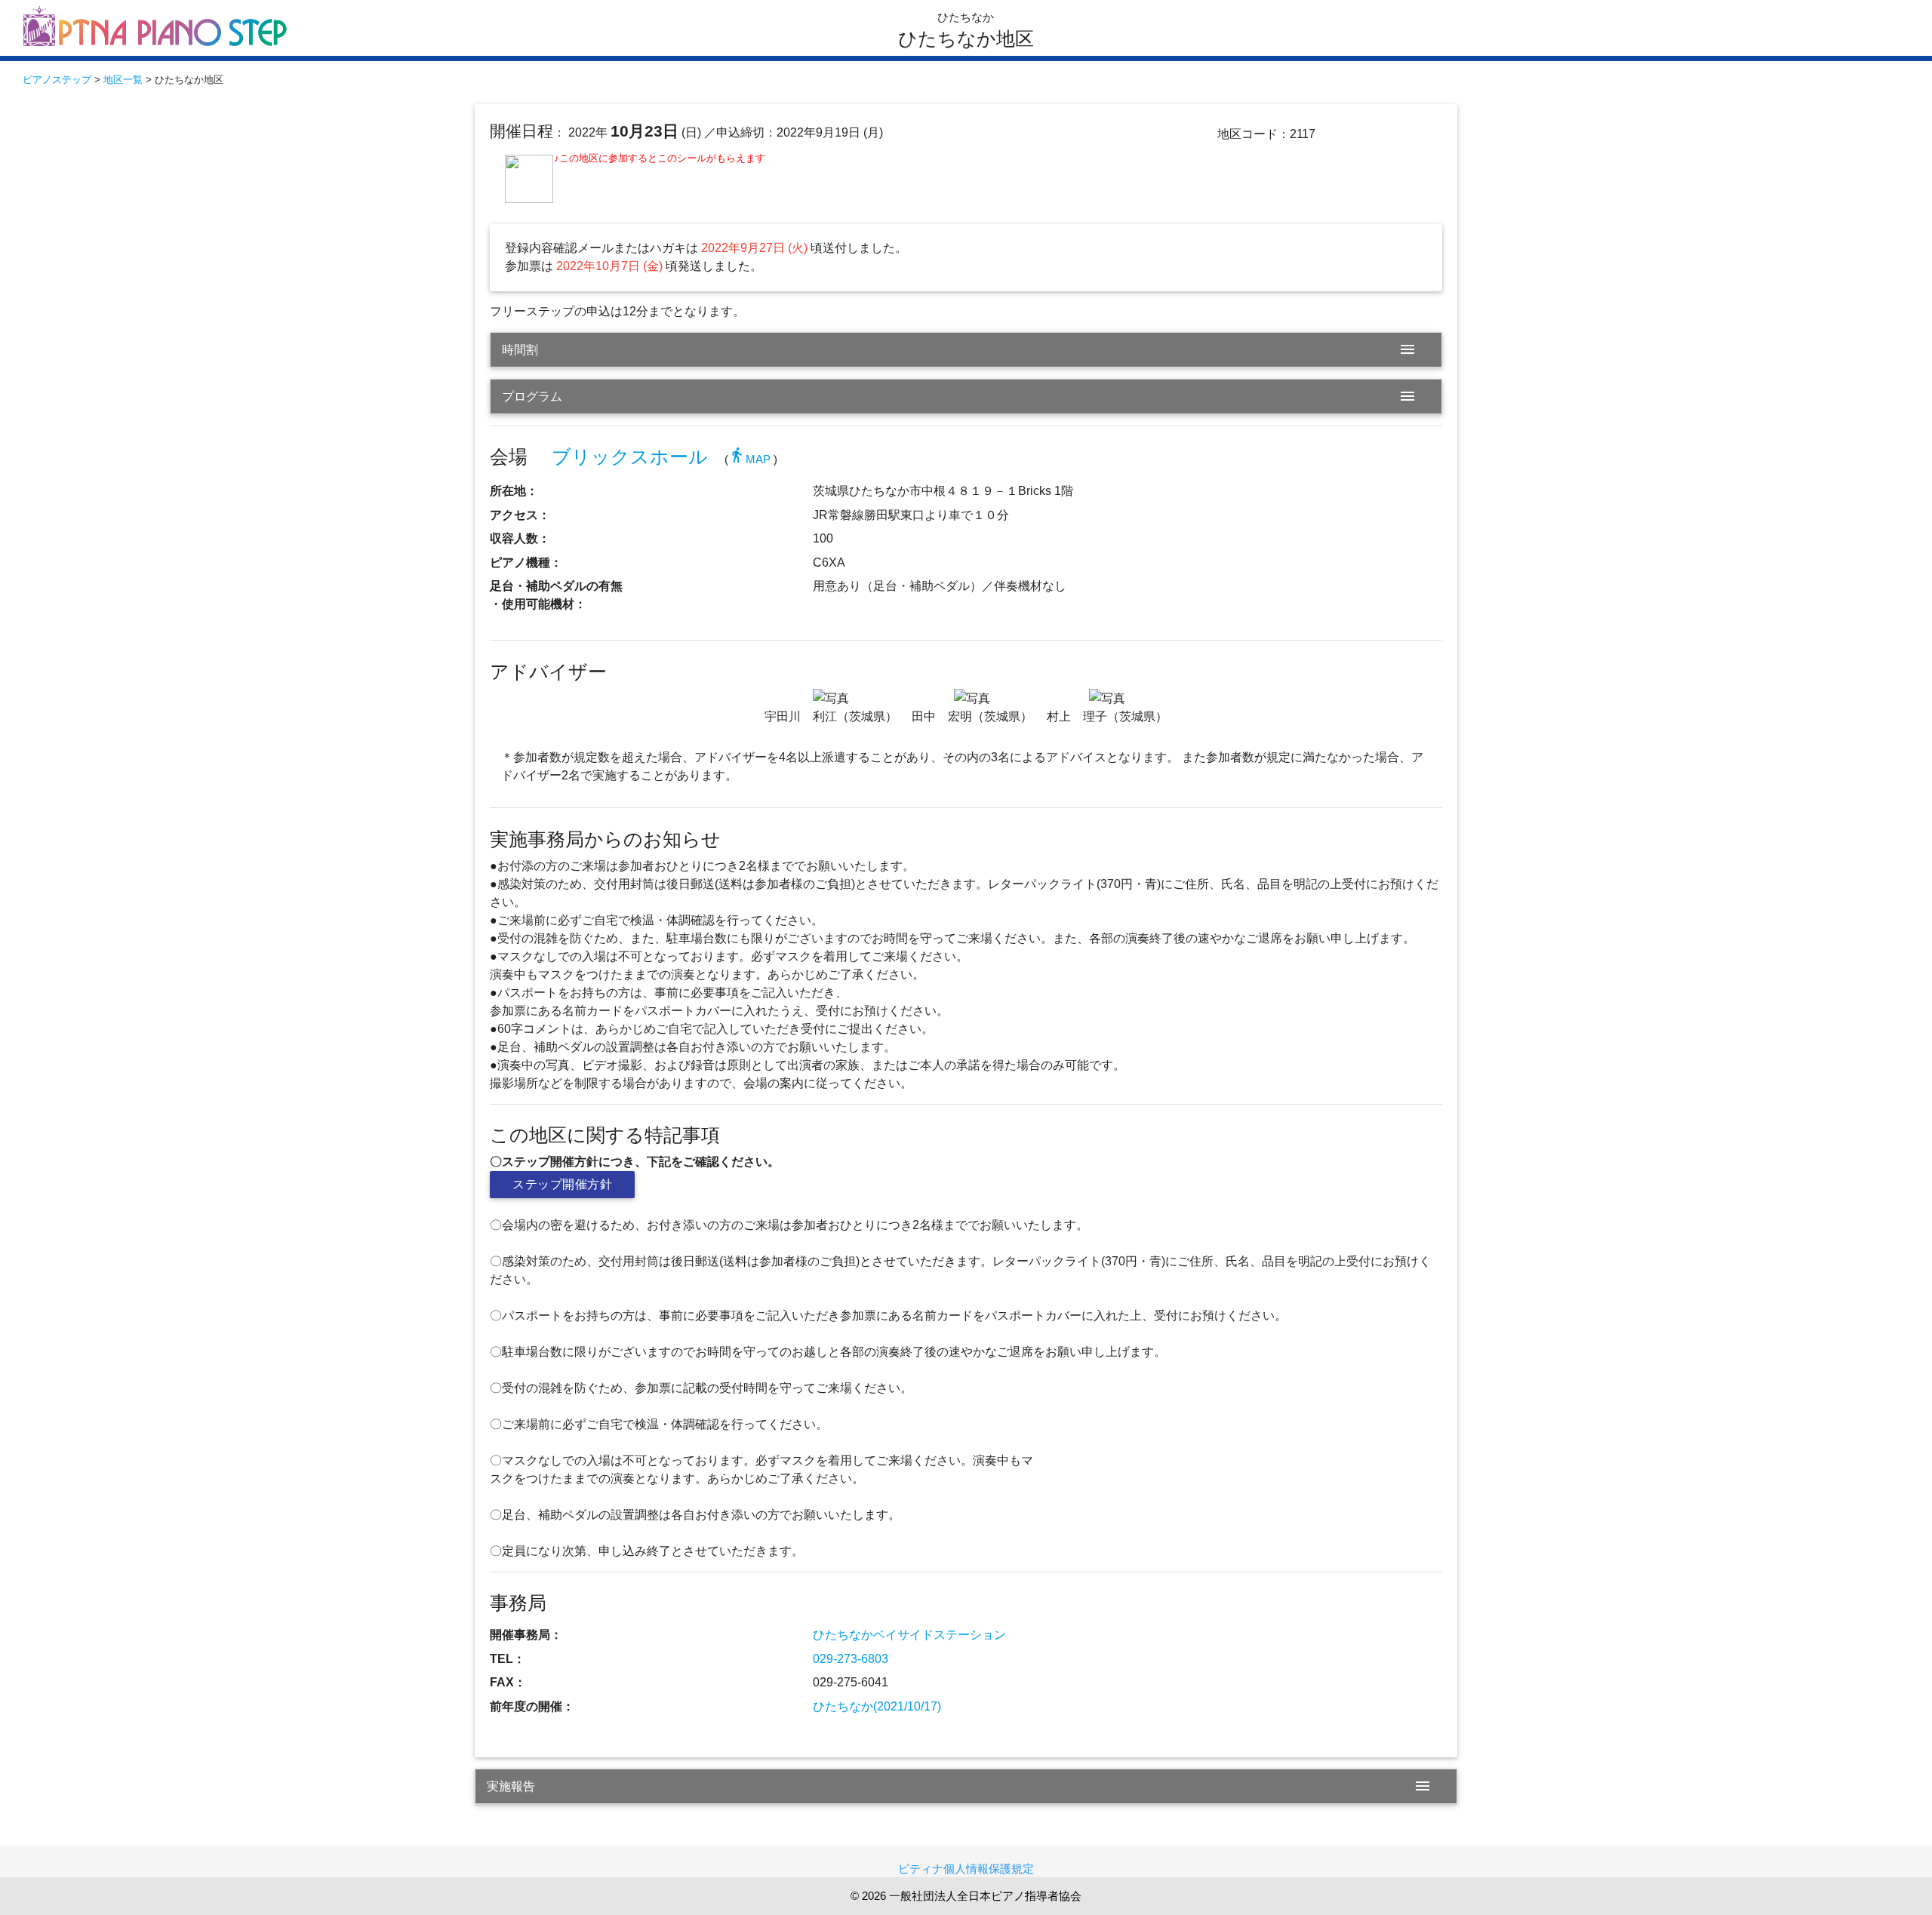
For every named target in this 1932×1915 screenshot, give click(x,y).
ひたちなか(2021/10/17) (877, 1706)
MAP (749, 459)
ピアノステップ (57, 80)
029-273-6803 (851, 1659)
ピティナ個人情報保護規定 (966, 1869)
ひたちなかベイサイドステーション (909, 1635)
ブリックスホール (630, 457)
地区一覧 (123, 80)
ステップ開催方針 (562, 1184)
